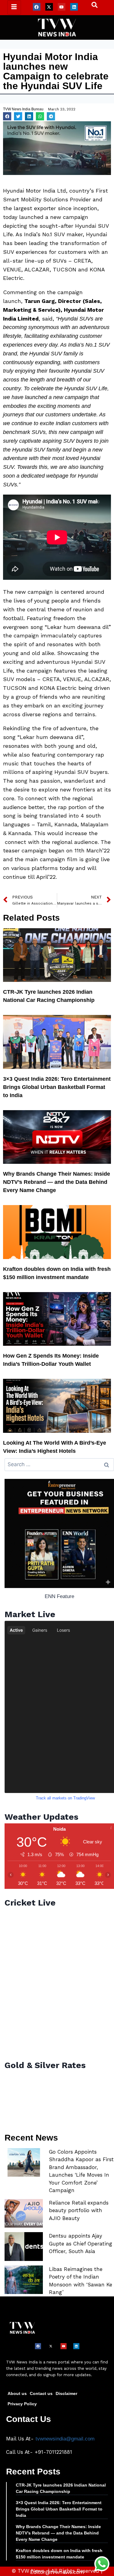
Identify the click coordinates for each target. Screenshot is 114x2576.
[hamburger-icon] (14, 7)
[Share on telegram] (51, 116)
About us (17, 2393)
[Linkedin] (74, 7)
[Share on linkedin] (29, 116)
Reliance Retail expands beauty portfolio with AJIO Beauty (79, 2210)
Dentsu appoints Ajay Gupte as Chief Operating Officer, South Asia (81, 2244)
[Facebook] (37, 7)
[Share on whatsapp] (40, 116)
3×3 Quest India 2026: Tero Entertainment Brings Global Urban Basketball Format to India (57, 1087)
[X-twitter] (49, 7)
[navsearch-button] (92, 6)
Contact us (41, 2393)
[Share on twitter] (18, 116)
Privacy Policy (22, 2404)
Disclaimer (66, 2393)
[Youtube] (62, 7)
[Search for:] (59, 1464)
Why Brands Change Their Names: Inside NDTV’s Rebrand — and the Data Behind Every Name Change (57, 1182)
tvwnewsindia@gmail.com (65, 2439)
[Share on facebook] (7, 116)
